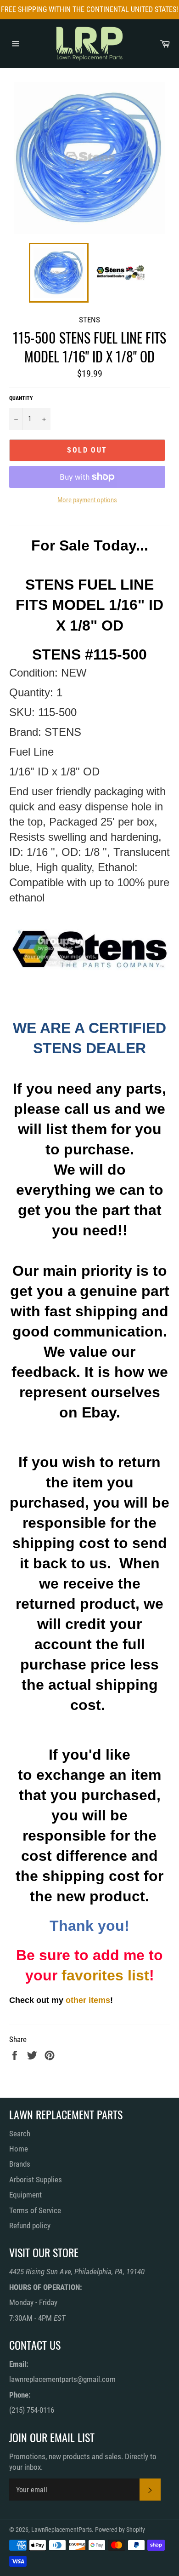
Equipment (25, 2195)
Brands (20, 2164)
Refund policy (30, 2226)
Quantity (21, 398)
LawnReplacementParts (62, 2530)
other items (88, 2000)
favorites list (105, 1975)
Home (19, 2149)
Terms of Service (35, 2210)
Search (20, 2134)
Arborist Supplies (36, 2180)
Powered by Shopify (120, 2530)
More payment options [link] (87, 500)
